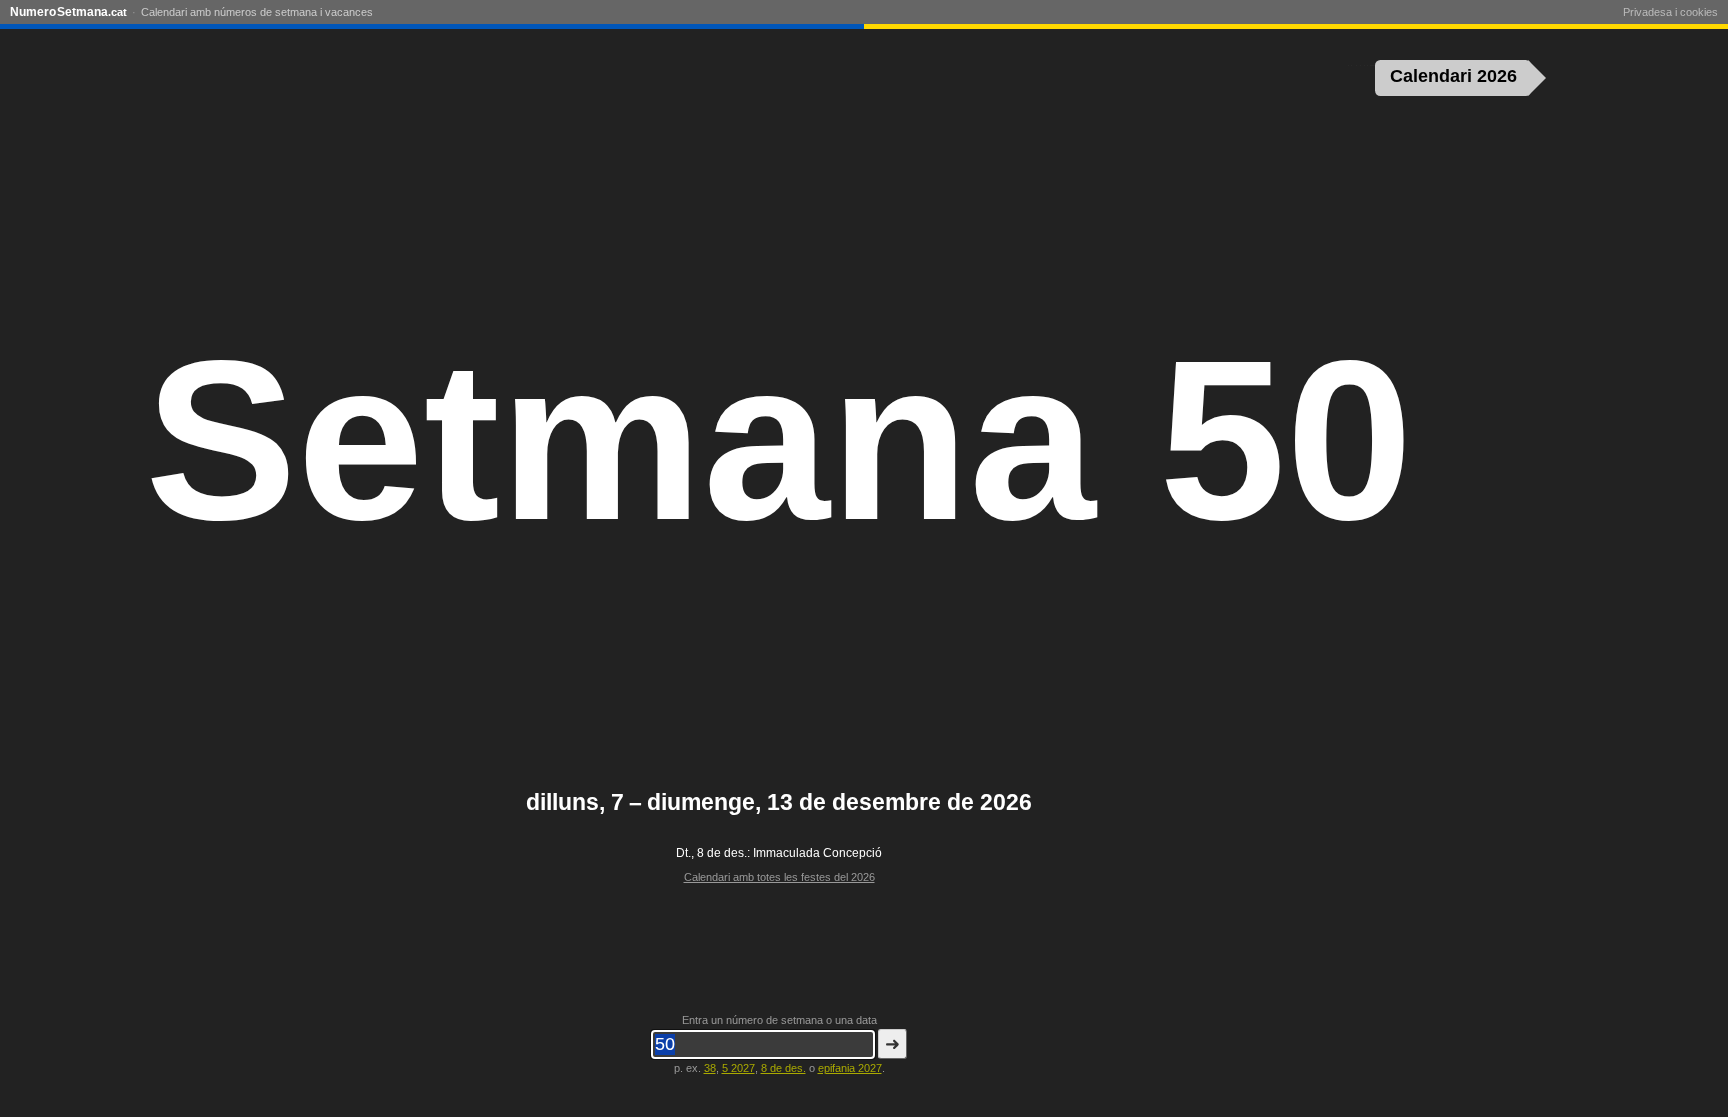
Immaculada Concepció (817, 853)
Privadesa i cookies (1670, 12)
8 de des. (783, 1068)
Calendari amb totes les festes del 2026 (779, 877)
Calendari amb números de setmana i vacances (257, 12)
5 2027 (738, 1068)
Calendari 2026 (1453, 76)
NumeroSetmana (68, 12)
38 (710, 1068)
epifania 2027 (850, 1068)
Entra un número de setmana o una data (779, 1020)
